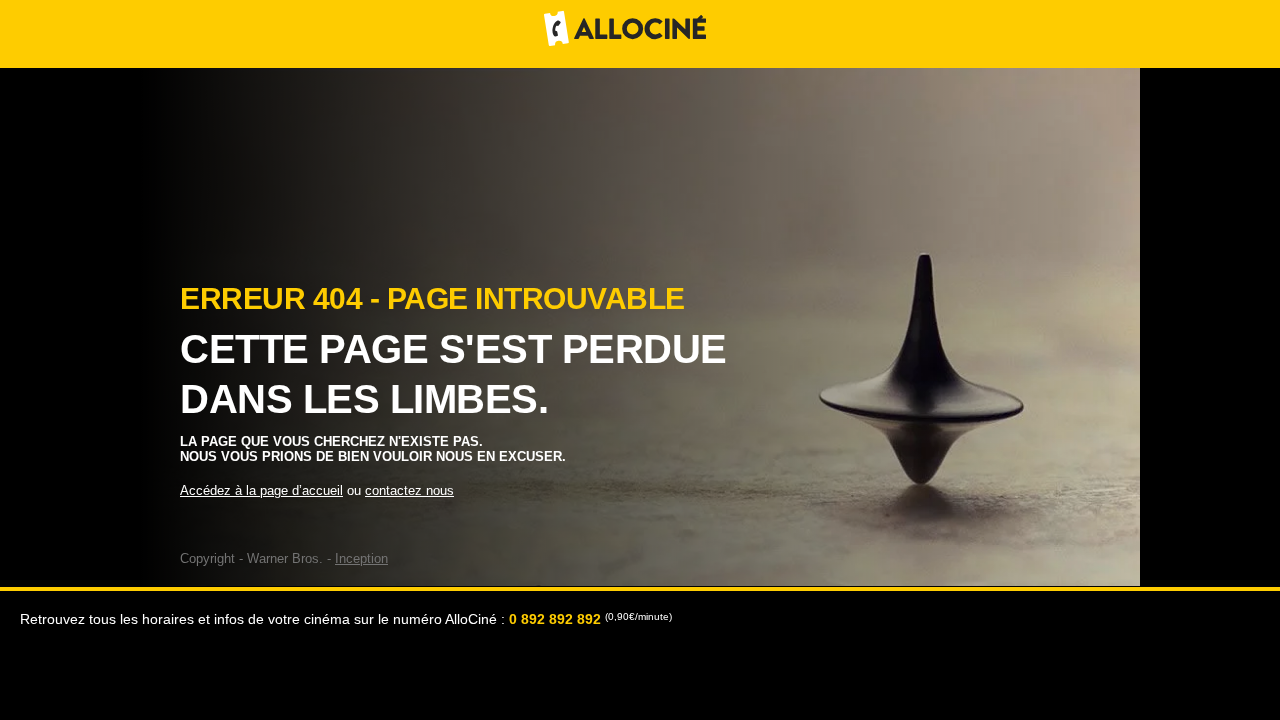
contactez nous (409, 490)
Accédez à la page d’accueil (261, 490)
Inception (361, 558)
